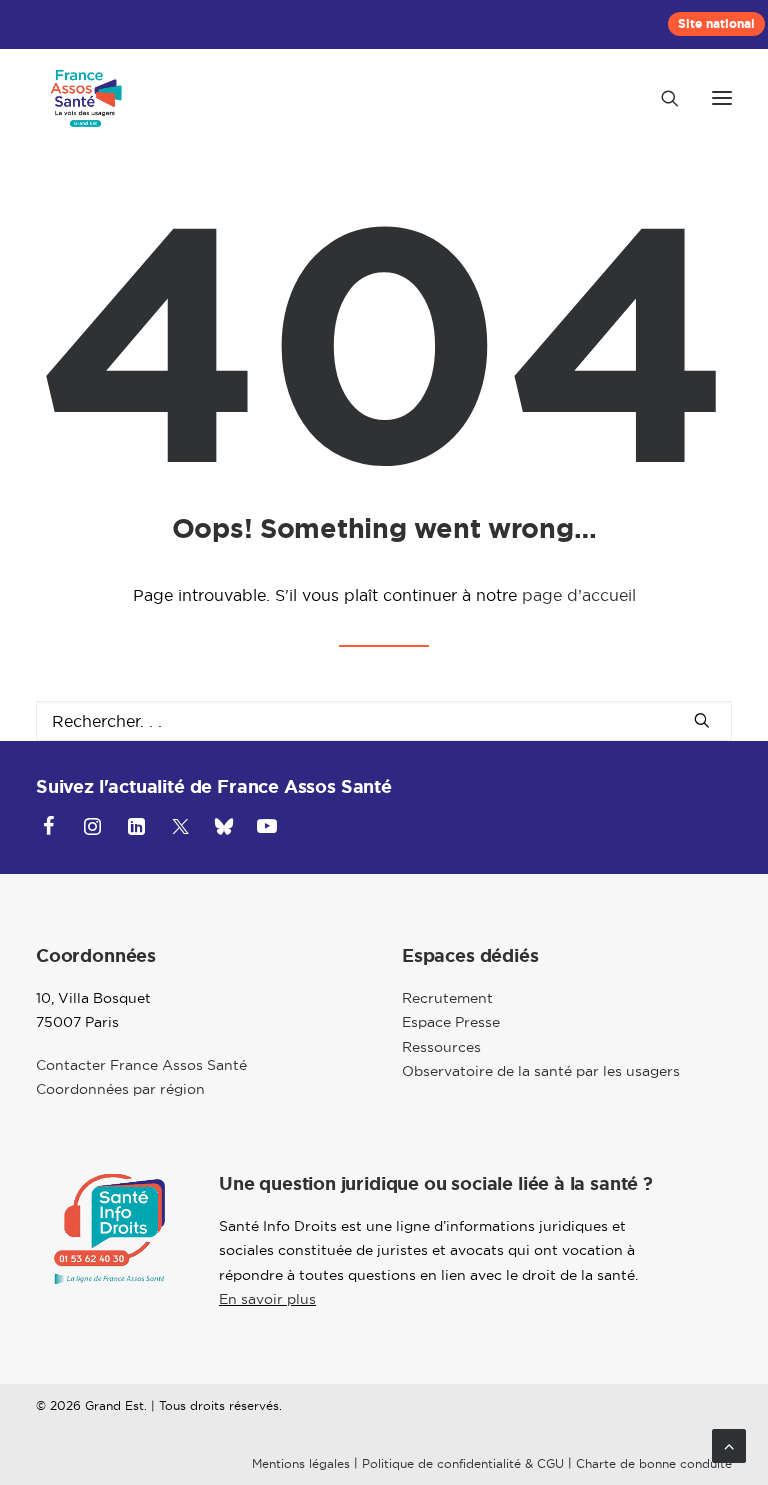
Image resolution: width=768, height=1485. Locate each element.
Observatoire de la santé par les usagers (541, 1071)
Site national (716, 24)
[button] (722, 98)
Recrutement (447, 998)
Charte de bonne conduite (654, 1463)
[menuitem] (716, 24)
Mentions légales (301, 1463)
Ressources (441, 1047)
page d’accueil (579, 595)
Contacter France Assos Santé (141, 1065)
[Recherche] (661, 98)
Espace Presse (451, 1022)
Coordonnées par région (120, 1089)
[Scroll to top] (729, 1444)
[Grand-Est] (86, 98)
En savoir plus (267, 1299)
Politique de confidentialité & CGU (463, 1463)
